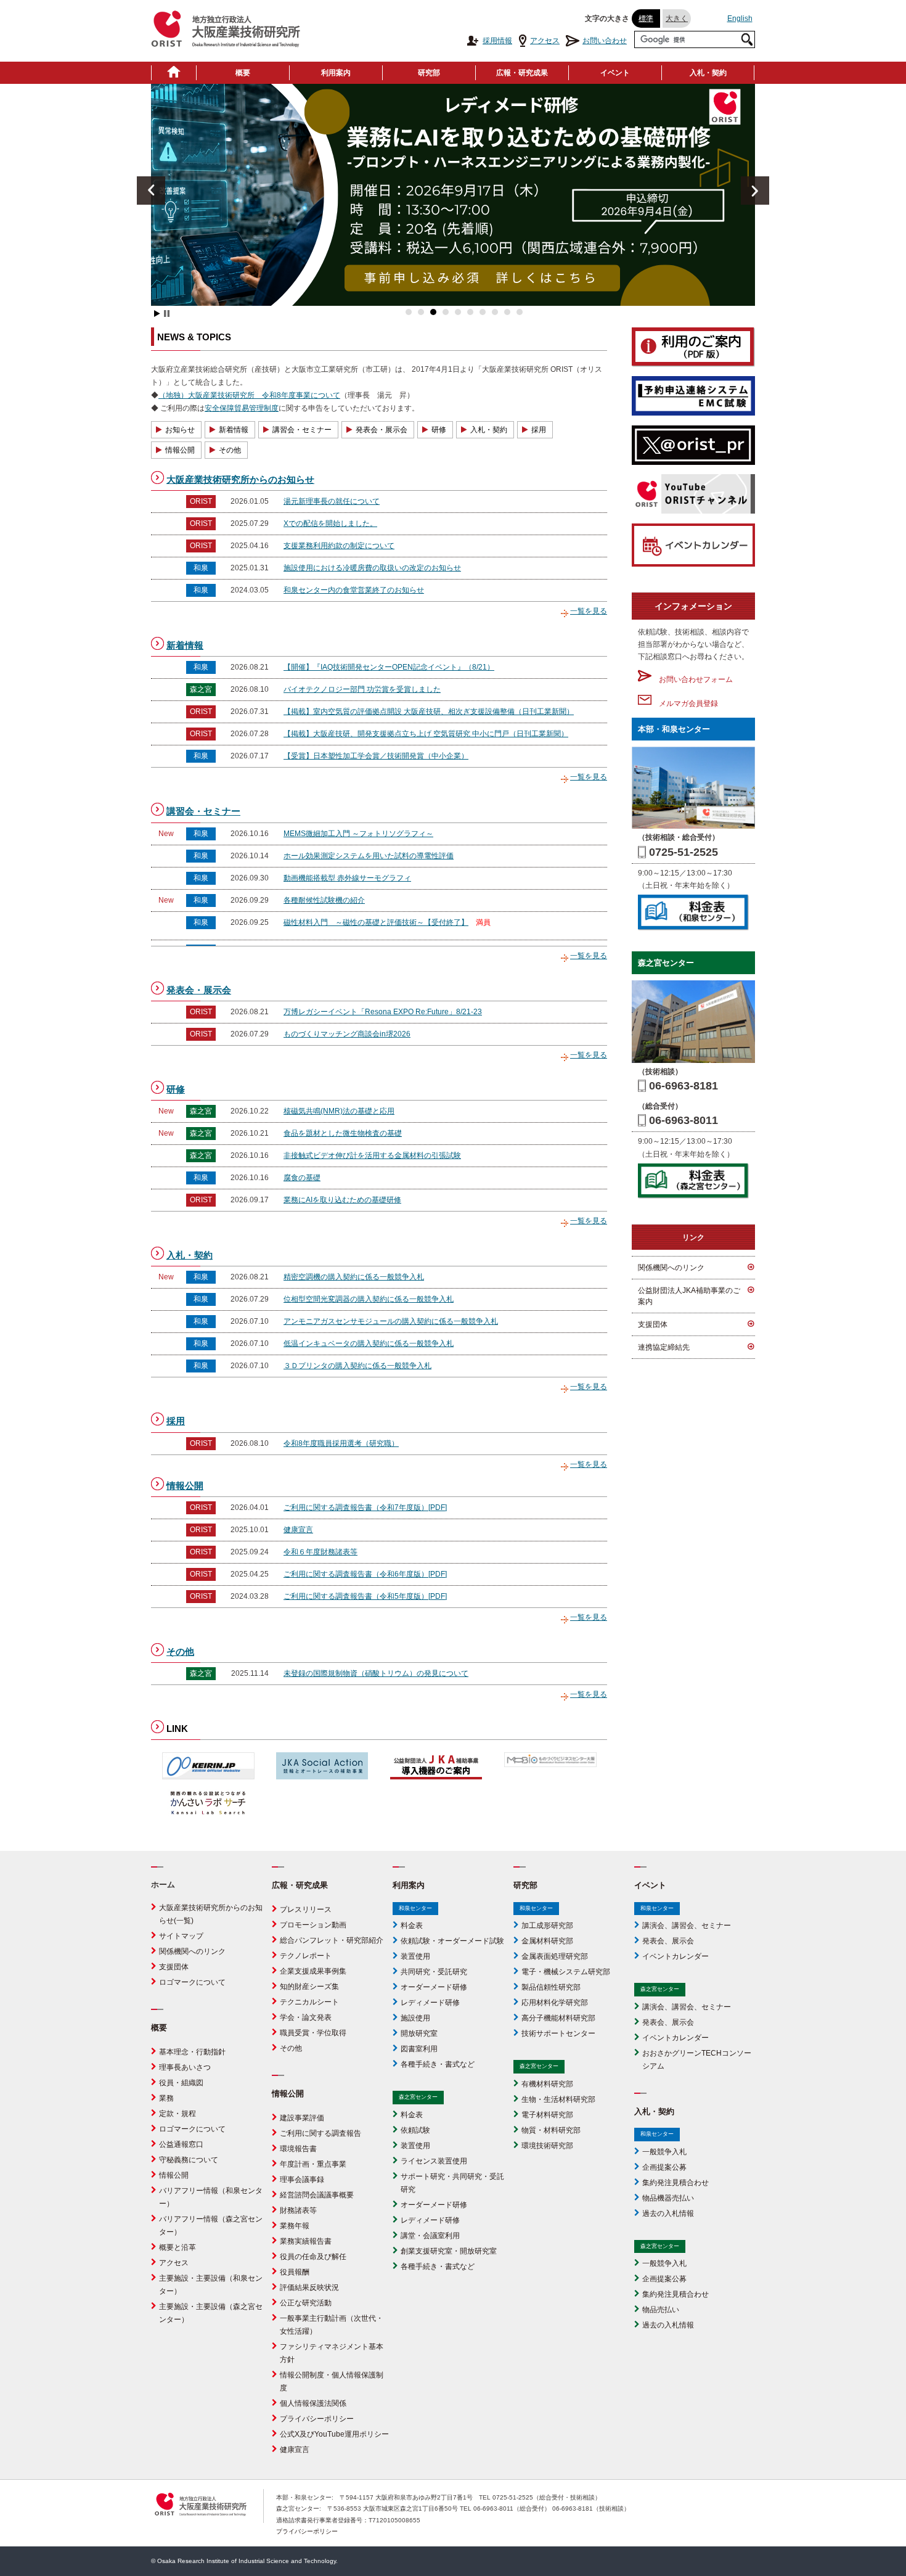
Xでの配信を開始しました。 (330, 523)
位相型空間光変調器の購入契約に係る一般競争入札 (369, 1299)
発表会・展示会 (382, 430)
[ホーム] (174, 73)
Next (755, 191)
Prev (151, 191)
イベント (615, 73)
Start (157, 314)
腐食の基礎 (302, 1178)
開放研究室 (419, 2033)
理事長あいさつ (185, 2067)
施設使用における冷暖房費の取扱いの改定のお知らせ (372, 568)
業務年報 (295, 2226)
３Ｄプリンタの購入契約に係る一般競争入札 (357, 1366)
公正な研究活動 (306, 2303)
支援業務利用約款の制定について (339, 546)
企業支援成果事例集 (313, 1971)
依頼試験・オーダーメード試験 (452, 1941)
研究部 (429, 73)
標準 (646, 18)
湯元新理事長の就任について (332, 501)
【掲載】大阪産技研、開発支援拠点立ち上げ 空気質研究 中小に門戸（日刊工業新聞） (426, 734)
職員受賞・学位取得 (313, 2033)
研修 (439, 430)
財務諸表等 (298, 2210)
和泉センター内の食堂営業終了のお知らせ (354, 590)
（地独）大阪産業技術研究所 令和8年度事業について (249, 395)
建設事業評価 (302, 2118)
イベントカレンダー (675, 1956)
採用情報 (497, 41)
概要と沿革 (178, 2247)
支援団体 (653, 1324)
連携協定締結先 (664, 1347)
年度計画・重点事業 (313, 2164)
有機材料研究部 (547, 2084)
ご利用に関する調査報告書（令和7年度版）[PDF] (365, 1507)
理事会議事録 (302, 2180)
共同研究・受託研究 (434, 1972)
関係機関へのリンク (671, 1268)
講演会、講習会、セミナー (687, 1926)
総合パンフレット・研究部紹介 (332, 1940)
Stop (167, 314)
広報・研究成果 (522, 73)
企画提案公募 (664, 2167)
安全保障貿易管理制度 (242, 408)
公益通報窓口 (181, 2144)
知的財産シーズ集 (309, 1987)
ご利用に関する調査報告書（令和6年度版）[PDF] (365, 1574)
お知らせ (180, 430)
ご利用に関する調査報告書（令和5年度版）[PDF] (365, 1596)
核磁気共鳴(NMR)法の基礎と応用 (339, 1111)
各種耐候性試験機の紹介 (324, 900)
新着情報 (234, 430)
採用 (539, 430)
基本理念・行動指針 (192, 2052)
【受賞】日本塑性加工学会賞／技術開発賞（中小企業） (376, 756)
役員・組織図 (181, 2083)
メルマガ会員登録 (685, 703)
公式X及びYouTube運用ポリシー (334, 2434)
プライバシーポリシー (317, 2419)
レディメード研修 (430, 2003)
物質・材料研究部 (551, 2130)
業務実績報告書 (306, 2241)
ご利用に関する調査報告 (320, 2133)
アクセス (545, 41)
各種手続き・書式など (438, 2064)
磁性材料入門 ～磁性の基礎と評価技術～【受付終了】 (376, 922)
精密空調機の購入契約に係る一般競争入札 (354, 1277)
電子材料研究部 (547, 2115)
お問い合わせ (605, 41)
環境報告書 (298, 2149)
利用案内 (336, 73)
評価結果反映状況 (309, 2287)
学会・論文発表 (306, 2017)
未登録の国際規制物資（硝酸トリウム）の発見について (376, 1673)
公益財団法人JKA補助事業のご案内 (689, 1296)
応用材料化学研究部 (555, 2003)
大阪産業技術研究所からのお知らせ (240, 479)
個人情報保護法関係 (313, 2403)
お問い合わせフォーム (692, 679)
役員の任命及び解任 (313, 2257)
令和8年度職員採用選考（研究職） (341, 1443)
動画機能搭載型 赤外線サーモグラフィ (347, 878)
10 (520, 312)
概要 (243, 73)
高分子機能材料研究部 (558, 2018)
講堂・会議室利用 (430, 2236)
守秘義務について (189, 2160)
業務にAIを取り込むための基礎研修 (342, 1200)
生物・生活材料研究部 (558, 2099)
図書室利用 (419, 2049)
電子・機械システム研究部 (566, 1972)
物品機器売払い (668, 2198)
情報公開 (180, 450)
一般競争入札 (664, 2152)
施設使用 (415, 2018)
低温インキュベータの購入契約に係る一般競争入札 (369, 1343)
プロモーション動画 (313, 1925)
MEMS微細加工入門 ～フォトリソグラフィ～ (358, 834)
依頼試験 (415, 2130)
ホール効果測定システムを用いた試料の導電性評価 (369, 856)
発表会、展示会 (668, 1941)
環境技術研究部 (547, 2146)
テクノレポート (306, 1956)
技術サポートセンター (558, 2033)
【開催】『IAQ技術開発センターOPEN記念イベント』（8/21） (389, 667)
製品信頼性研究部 (551, 1987)
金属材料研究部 (547, 1941)
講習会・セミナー (302, 430)
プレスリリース (306, 1909)
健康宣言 (298, 1530)
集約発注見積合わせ (675, 2183)
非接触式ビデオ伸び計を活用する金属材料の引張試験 (372, 1155)
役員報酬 (295, 2272)
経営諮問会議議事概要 (317, 2195)
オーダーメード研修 (434, 1987)
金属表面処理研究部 (555, 1956)
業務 (166, 2098)
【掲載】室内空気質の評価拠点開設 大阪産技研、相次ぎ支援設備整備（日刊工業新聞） (429, 712)
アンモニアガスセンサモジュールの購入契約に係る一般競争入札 (391, 1321)
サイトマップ (181, 1936)
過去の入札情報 (668, 2213)
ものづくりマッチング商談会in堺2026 (347, 1034)
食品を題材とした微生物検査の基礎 (343, 1133)
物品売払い (661, 2310)
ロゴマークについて (192, 1982)
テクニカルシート (309, 2002)
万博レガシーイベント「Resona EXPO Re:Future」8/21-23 (383, 1012)
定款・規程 (178, 2114)
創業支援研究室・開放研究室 (449, 2251)
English (740, 18)
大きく (677, 18)
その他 (230, 450)
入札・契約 (708, 73)
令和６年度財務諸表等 (320, 1552)
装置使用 (415, 1956)
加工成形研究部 (547, 1926)
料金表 (412, 1926)
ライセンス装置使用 (434, 2161)
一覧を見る (589, 611)
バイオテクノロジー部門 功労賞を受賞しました (362, 689)
